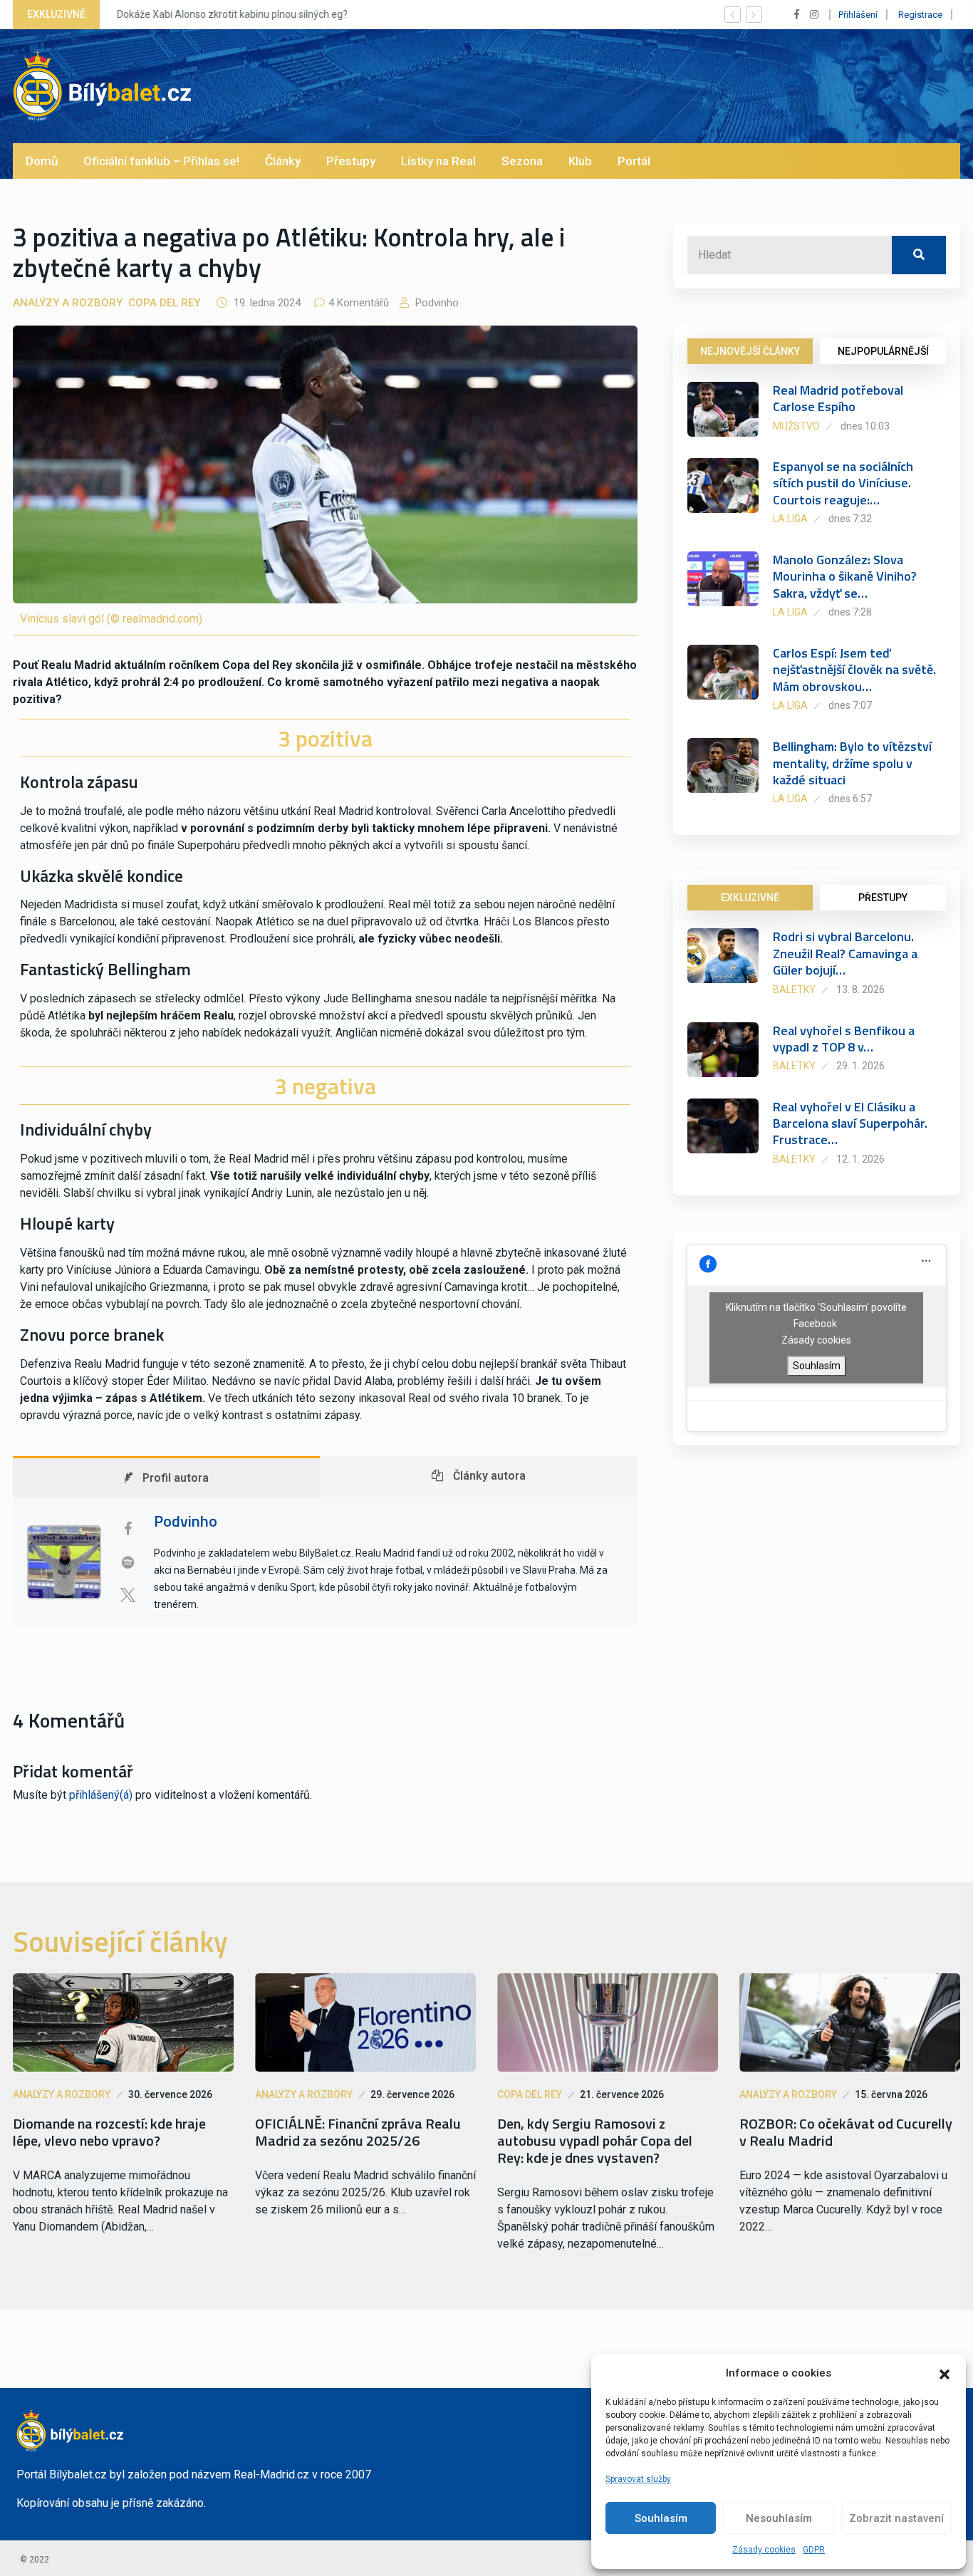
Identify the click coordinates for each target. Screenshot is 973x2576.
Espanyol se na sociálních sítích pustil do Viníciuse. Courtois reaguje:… (843, 483)
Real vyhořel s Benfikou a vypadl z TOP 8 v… (844, 1039)
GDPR (814, 2550)
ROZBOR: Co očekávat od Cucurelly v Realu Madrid (846, 2132)
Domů (42, 161)
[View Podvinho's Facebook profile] (128, 1529)
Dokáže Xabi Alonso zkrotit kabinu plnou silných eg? (231, 14)
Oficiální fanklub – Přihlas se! (161, 161)
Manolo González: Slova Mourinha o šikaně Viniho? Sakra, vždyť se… (845, 576)
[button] (945, 2373)
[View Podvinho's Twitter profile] (128, 1595)
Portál (634, 161)
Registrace (920, 15)
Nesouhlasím (779, 2518)
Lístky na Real (438, 161)
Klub (580, 161)
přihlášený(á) (101, 1795)
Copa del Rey (164, 303)
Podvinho (436, 303)
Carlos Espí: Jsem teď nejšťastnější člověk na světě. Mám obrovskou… (854, 670)
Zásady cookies (764, 2550)
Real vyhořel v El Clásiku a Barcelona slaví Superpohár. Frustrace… (850, 1123)
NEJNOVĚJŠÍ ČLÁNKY (750, 351)
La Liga (790, 519)
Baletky (794, 990)
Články (283, 161)
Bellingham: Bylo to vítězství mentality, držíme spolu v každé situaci (852, 763)
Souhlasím (661, 2518)
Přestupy (351, 161)
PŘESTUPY (883, 898)
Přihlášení (858, 15)
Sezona (522, 161)
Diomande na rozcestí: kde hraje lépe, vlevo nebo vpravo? (109, 2132)
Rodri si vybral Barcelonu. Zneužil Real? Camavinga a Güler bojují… (845, 953)
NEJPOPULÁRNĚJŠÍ (883, 351)
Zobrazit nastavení (896, 2518)
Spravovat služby (638, 2479)
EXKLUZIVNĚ (750, 898)
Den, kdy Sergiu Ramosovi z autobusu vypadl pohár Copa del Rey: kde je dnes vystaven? (595, 2141)
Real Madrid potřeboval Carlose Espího (838, 398)
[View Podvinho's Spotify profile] (128, 1562)
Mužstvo (796, 426)
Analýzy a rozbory (68, 303)
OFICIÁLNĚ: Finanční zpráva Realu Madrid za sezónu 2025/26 (358, 2132)
